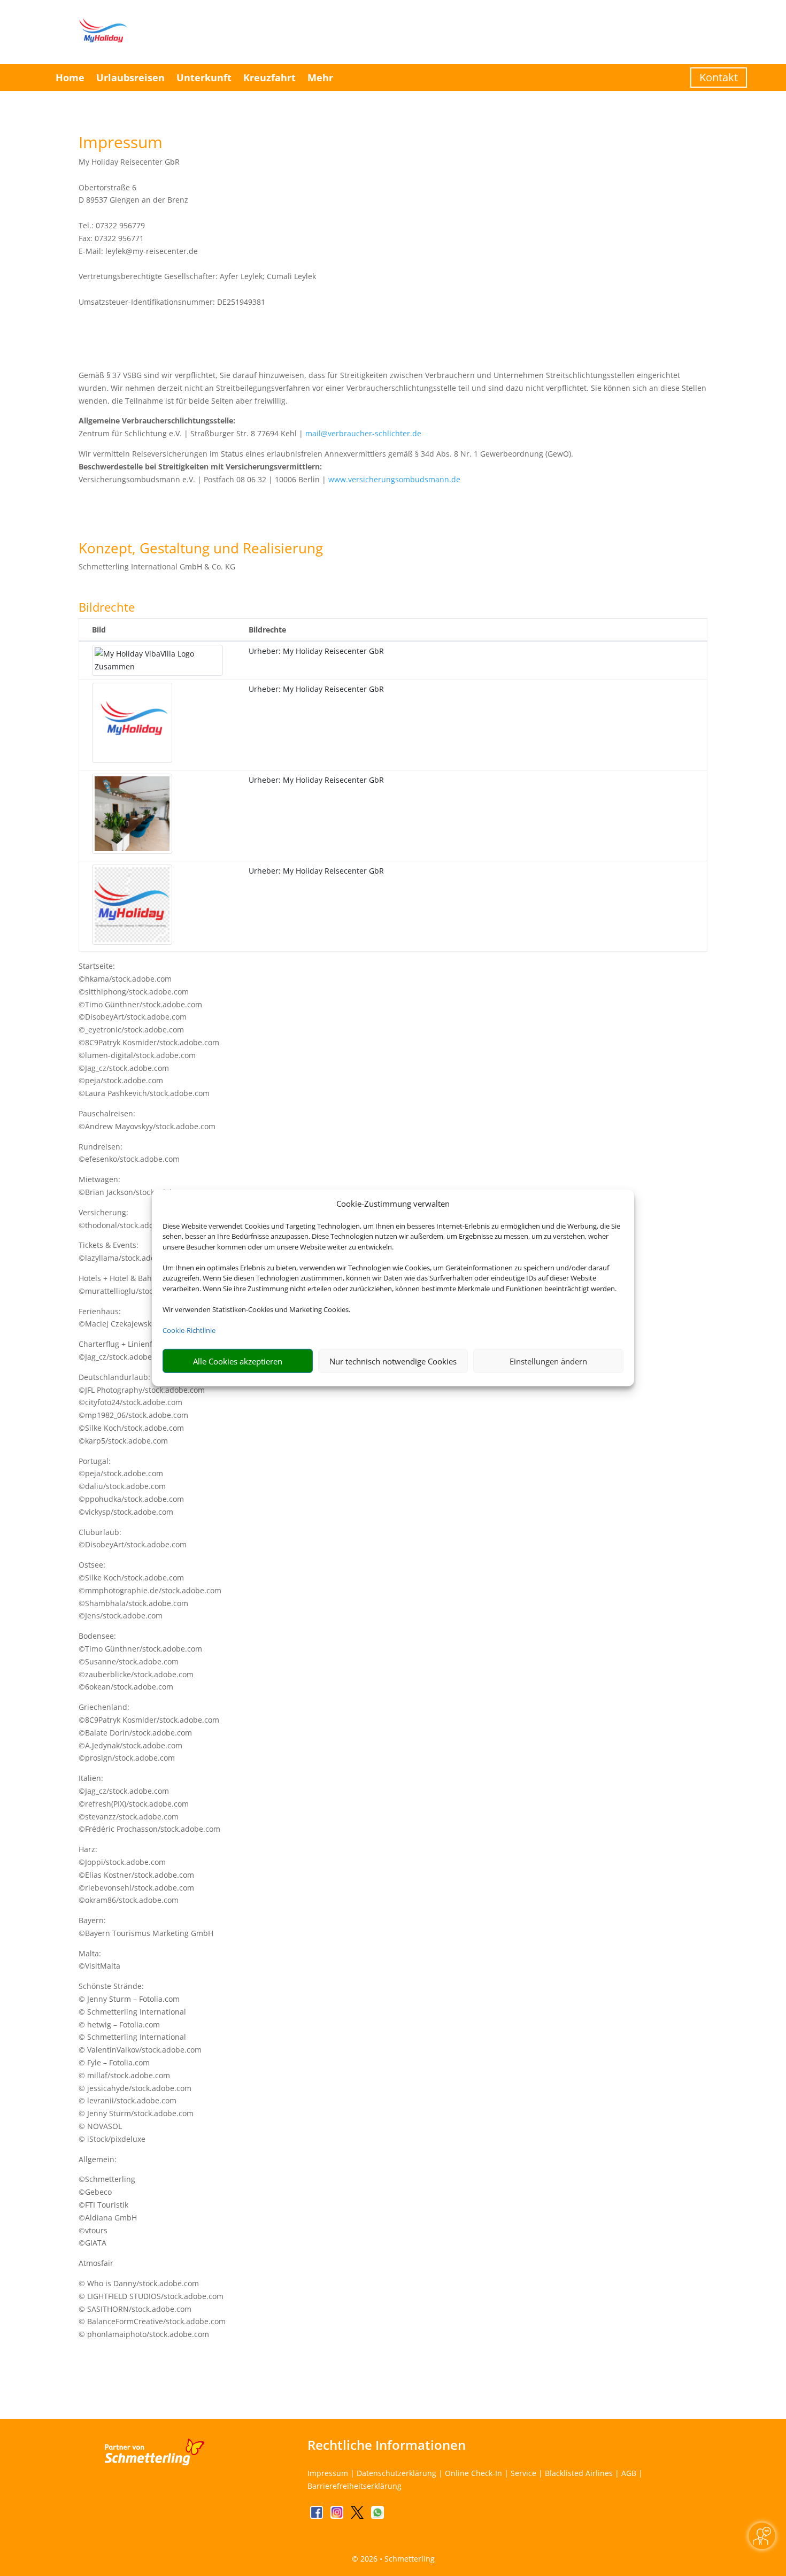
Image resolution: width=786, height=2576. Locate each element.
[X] (358, 2516)
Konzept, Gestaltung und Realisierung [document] (201, 549)
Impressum (328, 2473)
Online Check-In (473, 2473)
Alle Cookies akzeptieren (238, 1361)
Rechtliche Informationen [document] (387, 2445)
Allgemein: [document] (98, 2159)
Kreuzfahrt (269, 78)
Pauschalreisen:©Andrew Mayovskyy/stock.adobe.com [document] (147, 1120)
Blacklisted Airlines (579, 2473)
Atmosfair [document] (96, 2263)
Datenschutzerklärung (396, 2473)
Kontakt (719, 77)
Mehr (320, 78)
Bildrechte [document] (107, 608)
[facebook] (318, 2516)
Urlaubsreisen (130, 78)
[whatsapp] (377, 2516)
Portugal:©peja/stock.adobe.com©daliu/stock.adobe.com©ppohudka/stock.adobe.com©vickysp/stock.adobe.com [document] (131, 1486)
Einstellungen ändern (548, 1361)
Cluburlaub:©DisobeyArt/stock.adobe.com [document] (133, 1538)
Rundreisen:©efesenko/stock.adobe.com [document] (129, 1153)
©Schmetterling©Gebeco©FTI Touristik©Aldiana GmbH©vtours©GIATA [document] (108, 2211)
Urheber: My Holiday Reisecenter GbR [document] (316, 651)
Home (70, 78)
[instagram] (338, 2516)
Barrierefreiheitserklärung (355, 2486)
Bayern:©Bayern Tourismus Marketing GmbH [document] (146, 1927)
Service (523, 2473)
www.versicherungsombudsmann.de (394, 479)
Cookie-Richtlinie (189, 1330)
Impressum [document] (121, 144)
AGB (629, 2473)
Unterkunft (204, 78)
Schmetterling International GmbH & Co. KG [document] (157, 566)
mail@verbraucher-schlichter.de (363, 433)
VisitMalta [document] (103, 1966)
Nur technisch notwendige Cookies (393, 1361)
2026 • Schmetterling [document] (396, 2559)
